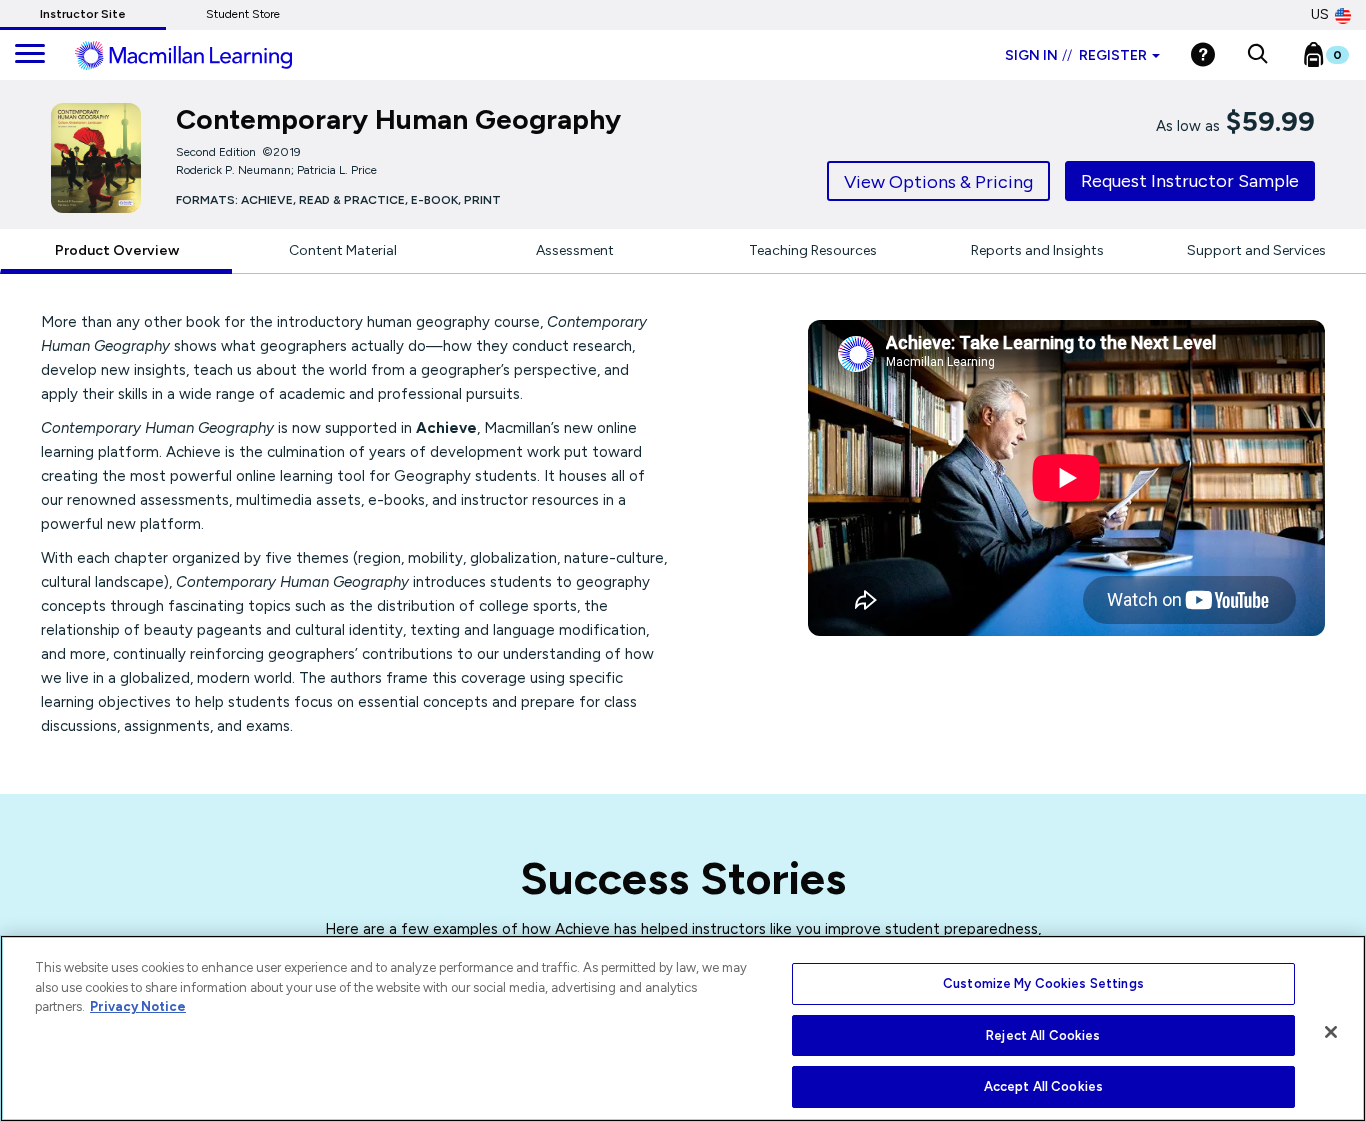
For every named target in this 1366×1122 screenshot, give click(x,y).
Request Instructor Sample (1190, 181)
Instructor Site (83, 14)
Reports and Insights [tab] (1037, 250)
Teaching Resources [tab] (813, 250)
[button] (1257, 55)
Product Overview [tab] (117, 250)
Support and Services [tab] (1256, 250)
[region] (683, 1028)
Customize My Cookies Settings (1043, 983)
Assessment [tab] (575, 250)
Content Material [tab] (343, 250)
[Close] (1331, 1032)
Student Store (243, 14)
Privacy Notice (138, 1006)
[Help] (1203, 54)
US (1320, 14)
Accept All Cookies (1043, 1086)
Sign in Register (1076, 55)
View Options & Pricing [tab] (938, 182)
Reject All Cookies (1043, 1035)
